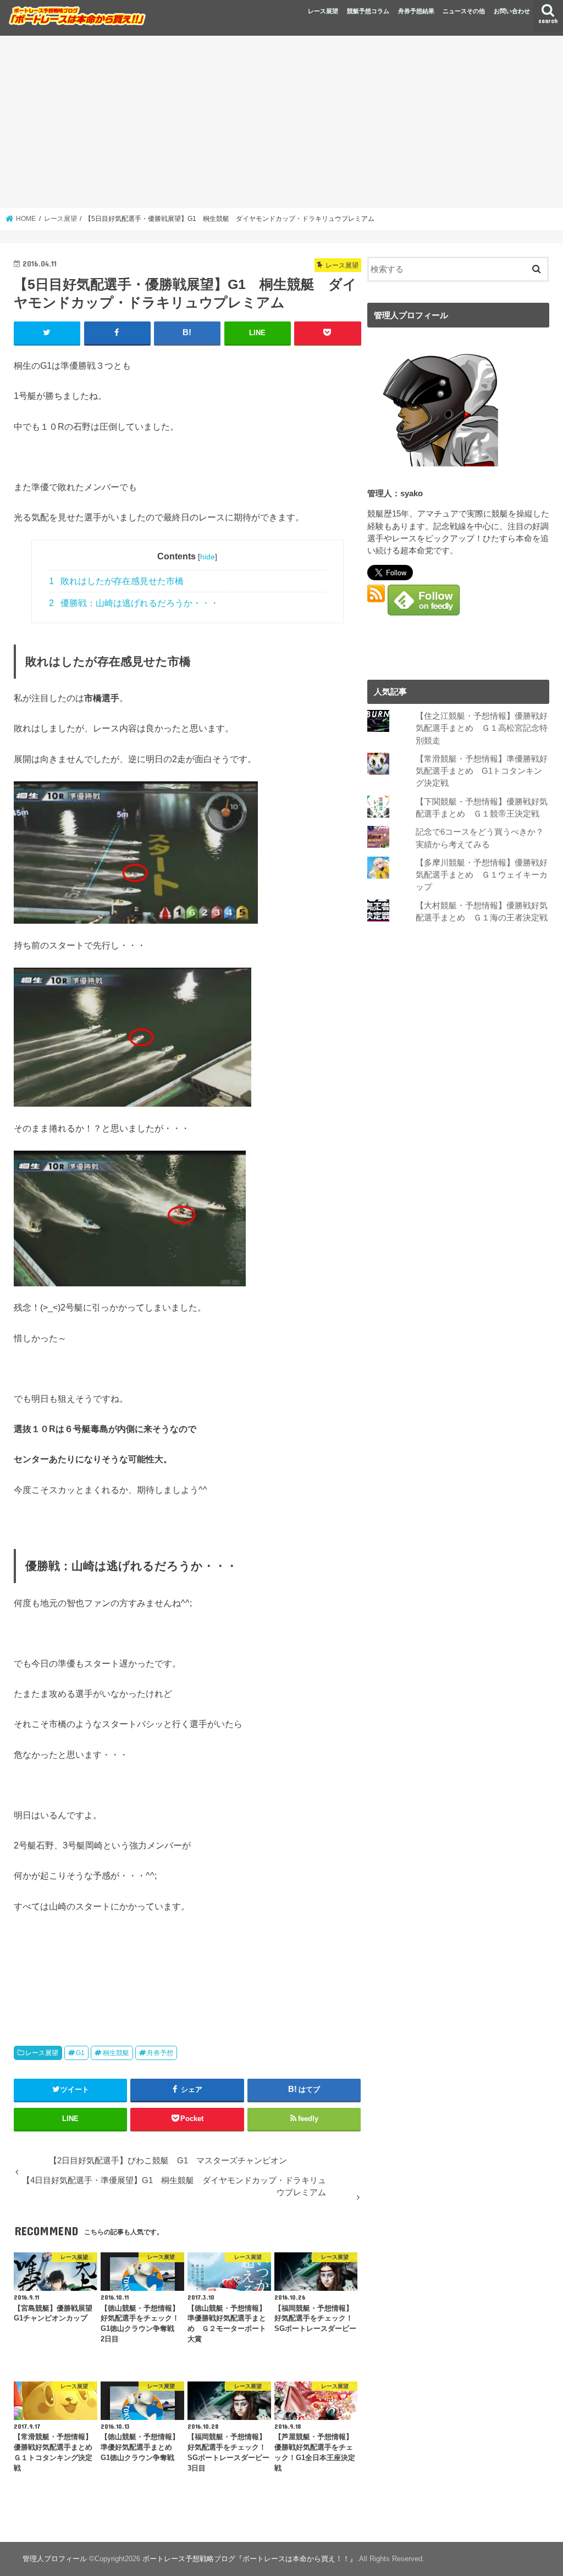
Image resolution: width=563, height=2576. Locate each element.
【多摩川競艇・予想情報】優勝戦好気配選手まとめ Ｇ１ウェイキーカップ (482, 875)
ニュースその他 (464, 11)
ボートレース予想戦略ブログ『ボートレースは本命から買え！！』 (250, 2559)
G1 (80, 2053)
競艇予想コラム (368, 11)
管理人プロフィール (55, 2559)
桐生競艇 (116, 2053)
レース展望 (323, 11)
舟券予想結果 (416, 11)
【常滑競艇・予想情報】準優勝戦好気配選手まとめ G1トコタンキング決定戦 (482, 771)
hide (208, 557)
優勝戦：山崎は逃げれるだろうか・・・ (134, 603)
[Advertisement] (281, 122)
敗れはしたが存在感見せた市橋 (116, 581)
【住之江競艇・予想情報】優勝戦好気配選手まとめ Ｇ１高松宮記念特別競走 (482, 728)
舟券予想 (160, 2053)
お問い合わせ (512, 11)
